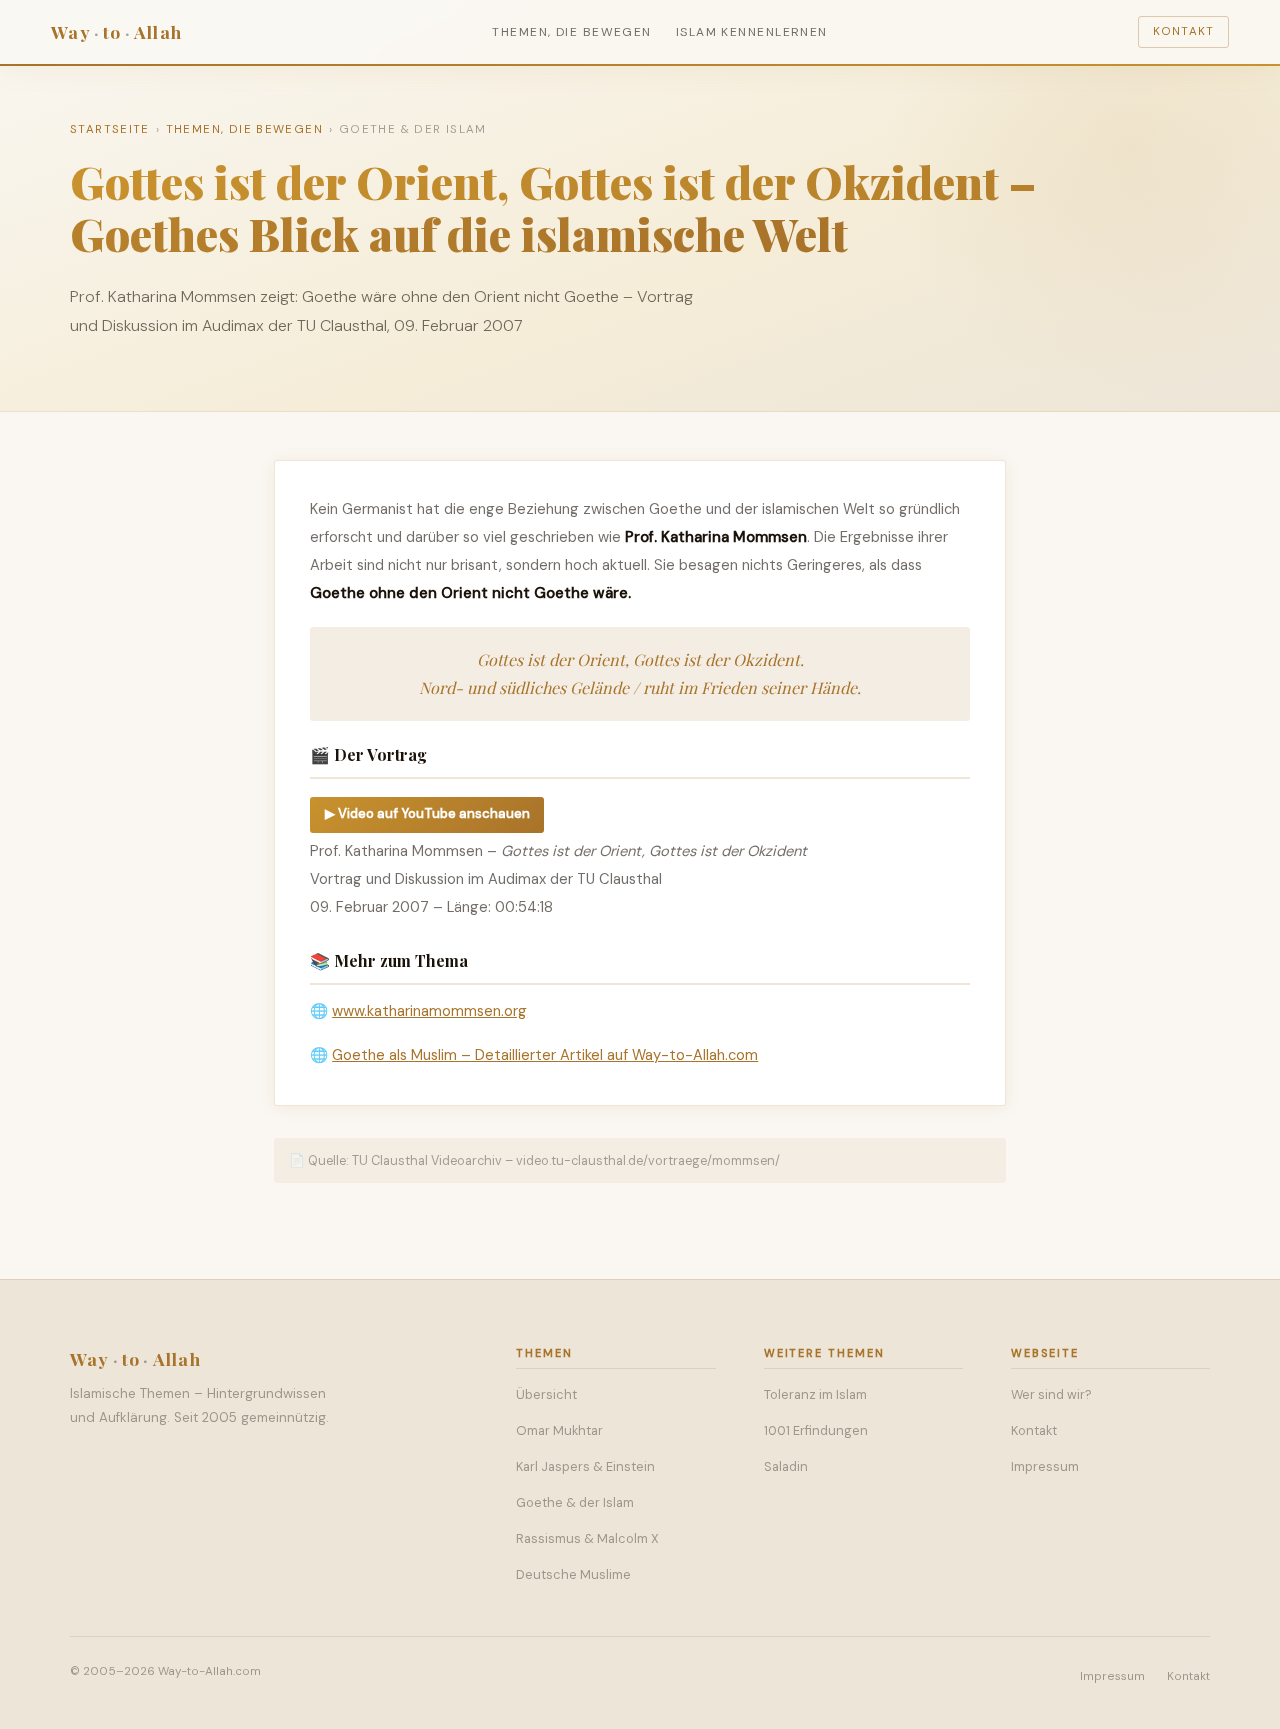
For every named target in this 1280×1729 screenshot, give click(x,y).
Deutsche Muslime (573, 1574)
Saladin (786, 1466)
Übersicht (546, 1394)
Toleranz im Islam (815, 1394)
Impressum (1045, 1466)
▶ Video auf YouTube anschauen (427, 813)
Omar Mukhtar (559, 1430)
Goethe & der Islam (575, 1502)
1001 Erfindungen (816, 1430)
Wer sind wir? (1051, 1394)
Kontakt (1183, 31)
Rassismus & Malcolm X (587, 1538)
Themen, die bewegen (571, 32)
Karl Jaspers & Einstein (585, 1466)
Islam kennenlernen (752, 32)
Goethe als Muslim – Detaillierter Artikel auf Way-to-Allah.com (545, 1055)
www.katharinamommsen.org (429, 1011)
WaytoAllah (116, 31)
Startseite (110, 129)
